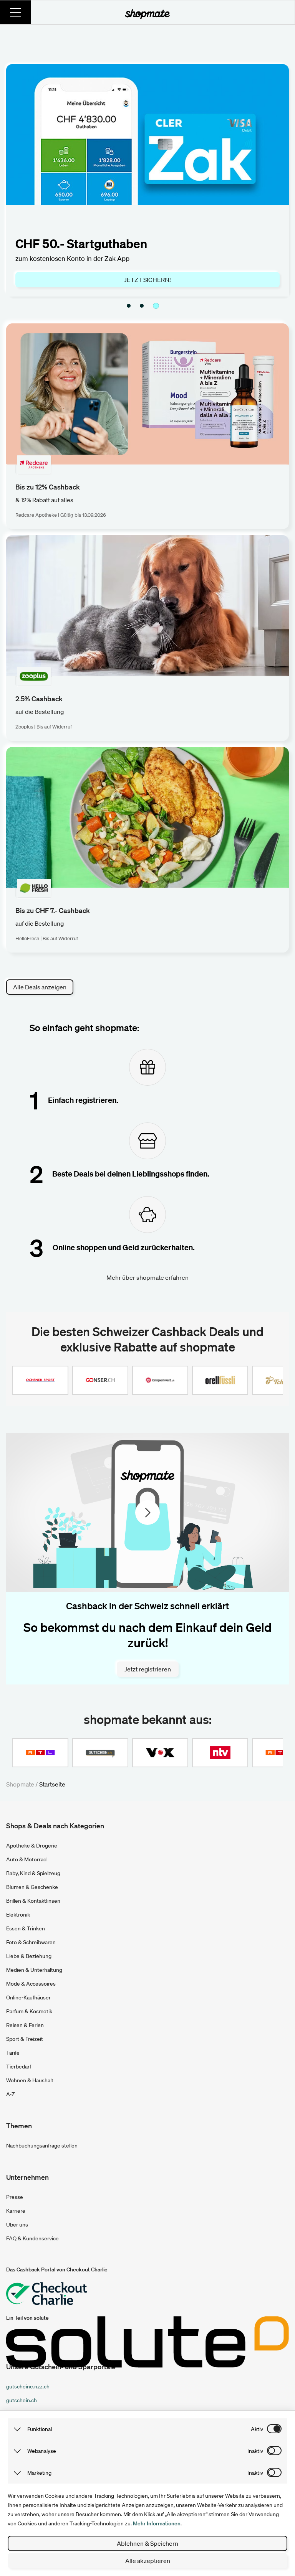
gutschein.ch (22, 2400)
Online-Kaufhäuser (28, 1998)
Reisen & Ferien (25, 2025)
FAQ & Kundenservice (32, 2238)
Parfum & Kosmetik (29, 2011)
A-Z (11, 2094)
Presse (15, 2197)
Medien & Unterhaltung (34, 1970)
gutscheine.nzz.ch (28, 2386)
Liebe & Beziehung (29, 1956)
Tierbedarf (19, 2067)
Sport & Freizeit (25, 2039)
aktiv (257, 2429)
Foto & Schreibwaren (31, 1942)
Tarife (13, 2053)
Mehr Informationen (157, 2523)
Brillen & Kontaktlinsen (33, 1901)
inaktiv (255, 2451)
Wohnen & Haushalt (30, 2080)
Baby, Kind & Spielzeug (33, 1873)
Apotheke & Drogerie (32, 1846)
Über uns (17, 2225)
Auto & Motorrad (26, 1859)
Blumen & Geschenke (32, 1887)
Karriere (16, 2211)
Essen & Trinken (26, 1928)
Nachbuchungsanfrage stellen (42, 2146)
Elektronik (18, 1915)
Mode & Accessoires (31, 1984)
